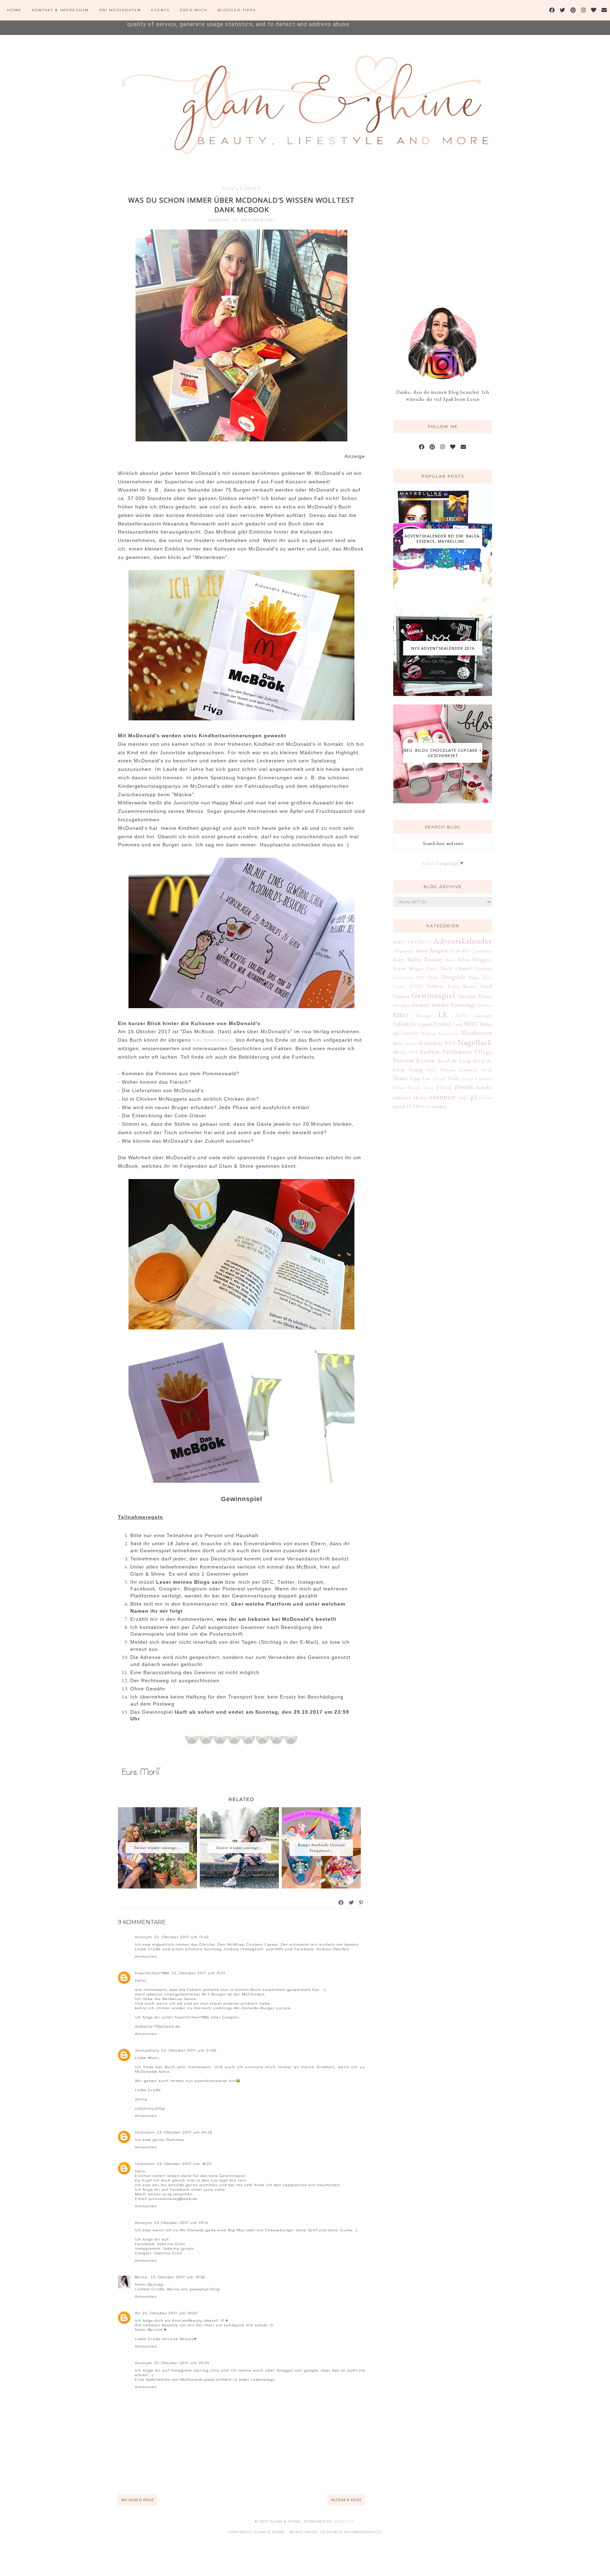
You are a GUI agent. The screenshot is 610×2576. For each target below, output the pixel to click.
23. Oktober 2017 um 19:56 (178, 2277)
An (138, 2313)
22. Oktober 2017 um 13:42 (182, 1937)
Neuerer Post (138, 2500)
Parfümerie (457, 1052)
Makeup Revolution (440, 1033)
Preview (404, 1060)
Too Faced (434, 1079)
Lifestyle (250, 188)
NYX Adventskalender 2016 (443, 648)
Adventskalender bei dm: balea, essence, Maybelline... (443, 539)
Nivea (400, 1052)
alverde (464, 1087)
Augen (439, 950)
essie (463, 1097)
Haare (485, 996)
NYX (450, 1043)
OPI (413, 1052)
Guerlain (467, 996)
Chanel (463, 968)
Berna (142, 2277)
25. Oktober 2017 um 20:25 (182, 2363)
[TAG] (444, 1087)
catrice (402, 1097)
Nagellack (475, 1042)
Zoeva (429, 1088)
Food (229, 188)
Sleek (487, 1070)
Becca (451, 960)
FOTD (416, 986)
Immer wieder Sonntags (444, 1005)
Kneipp (423, 1015)
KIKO (401, 1015)
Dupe (474, 977)
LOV (461, 1015)
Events (160, 10)
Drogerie (453, 977)
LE (443, 1014)
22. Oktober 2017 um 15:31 (198, 1973)
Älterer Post (346, 2500)
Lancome (483, 1015)
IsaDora (485, 1005)
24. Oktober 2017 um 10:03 (170, 2313)
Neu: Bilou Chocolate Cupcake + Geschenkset (443, 753)
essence (442, 1096)
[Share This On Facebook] (341, 1903)
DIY (420, 977)
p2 (474, 1097)
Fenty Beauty (462, 986)
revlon (486, 1098)
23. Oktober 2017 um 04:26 (185, 2132)
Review (426, 1060)
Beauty (434, 959)
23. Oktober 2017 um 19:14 (181, 2223)
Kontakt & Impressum (60, 10)
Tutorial (484, 1079)
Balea (415, 959)
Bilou (464, 959)
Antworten (146, 1956)
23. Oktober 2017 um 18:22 (184, 2164)
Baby (399, 959)
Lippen (425, 1024)
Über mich (193, 10)
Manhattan (477, 1033)
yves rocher (434, 1106)
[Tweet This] (352, 1903)
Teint (400, 1078)
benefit (484, 1087)
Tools (453, 1078)
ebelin (420, 1097)
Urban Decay (407, 1087)
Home (14, 10)
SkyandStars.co (362, 2532)
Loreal (443, 1024)
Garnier (402, 996)
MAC (471, 1024)
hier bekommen (212, 1040)
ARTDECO (419, 942)
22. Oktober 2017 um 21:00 (189, 2050)
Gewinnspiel (433, 995)
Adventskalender (463, 941)
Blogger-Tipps (237, 10)
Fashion (435, 986)
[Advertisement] (446, 232)
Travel (468, 1079)
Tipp (415, 1078)
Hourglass (402, 1005)
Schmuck (468, 1070)
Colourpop (403, 977)
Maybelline (431, 1043)
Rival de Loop (454, 1061)
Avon (455, 951)
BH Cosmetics (477, 951)
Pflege (483, 1052)
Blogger (344, 2521)
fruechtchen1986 (152, 1973)
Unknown (145, 2132)
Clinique (483, 968)
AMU (399, 942)
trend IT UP (407, 1106)
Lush (458, 1024)
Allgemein (403, 951)
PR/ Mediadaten (120, 10)
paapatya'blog (205, 2289)
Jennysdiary (147, 2050)
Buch (446, 968)
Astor (421, 951)
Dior (433, 977)
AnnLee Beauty (178, 2339)
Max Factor (405, 1043)
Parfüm (430, 1052)
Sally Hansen (441, 1070)
